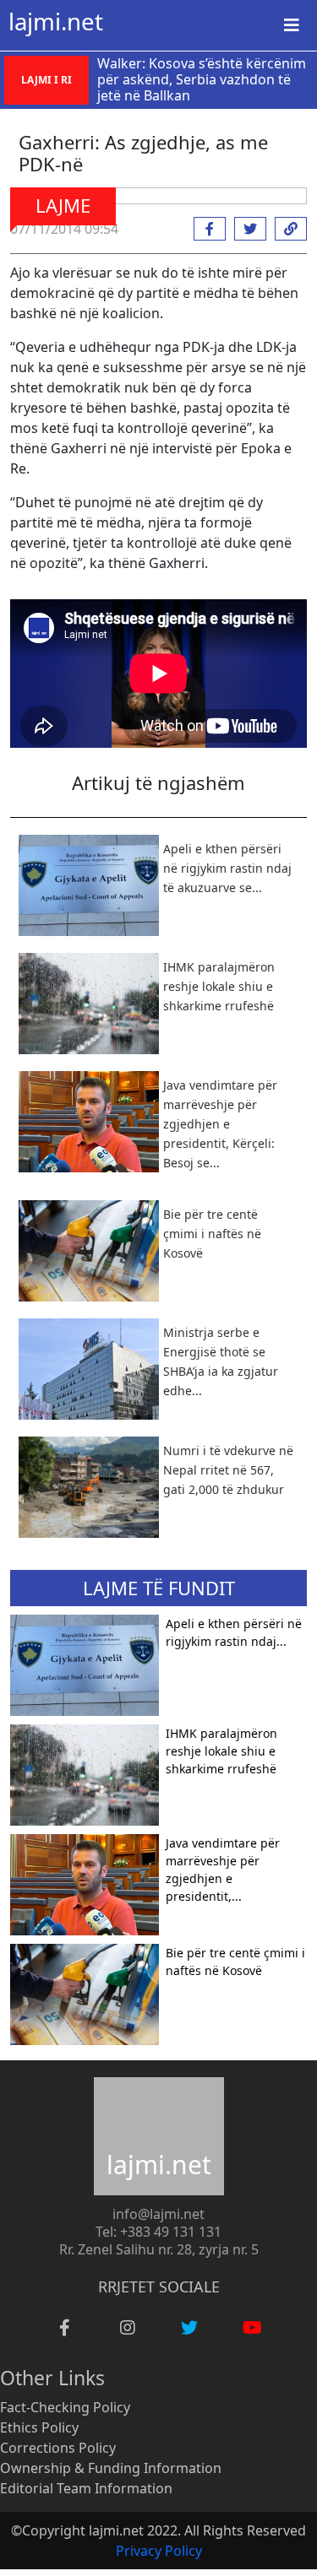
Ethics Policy (39, 2427)
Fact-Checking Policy (65, 2407)
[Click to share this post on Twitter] (246, 229)
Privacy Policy (159, 2551)
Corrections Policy (58, 2448)
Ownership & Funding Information (111, 2468)
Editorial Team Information (86, 2488)
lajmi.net (56, 21)
